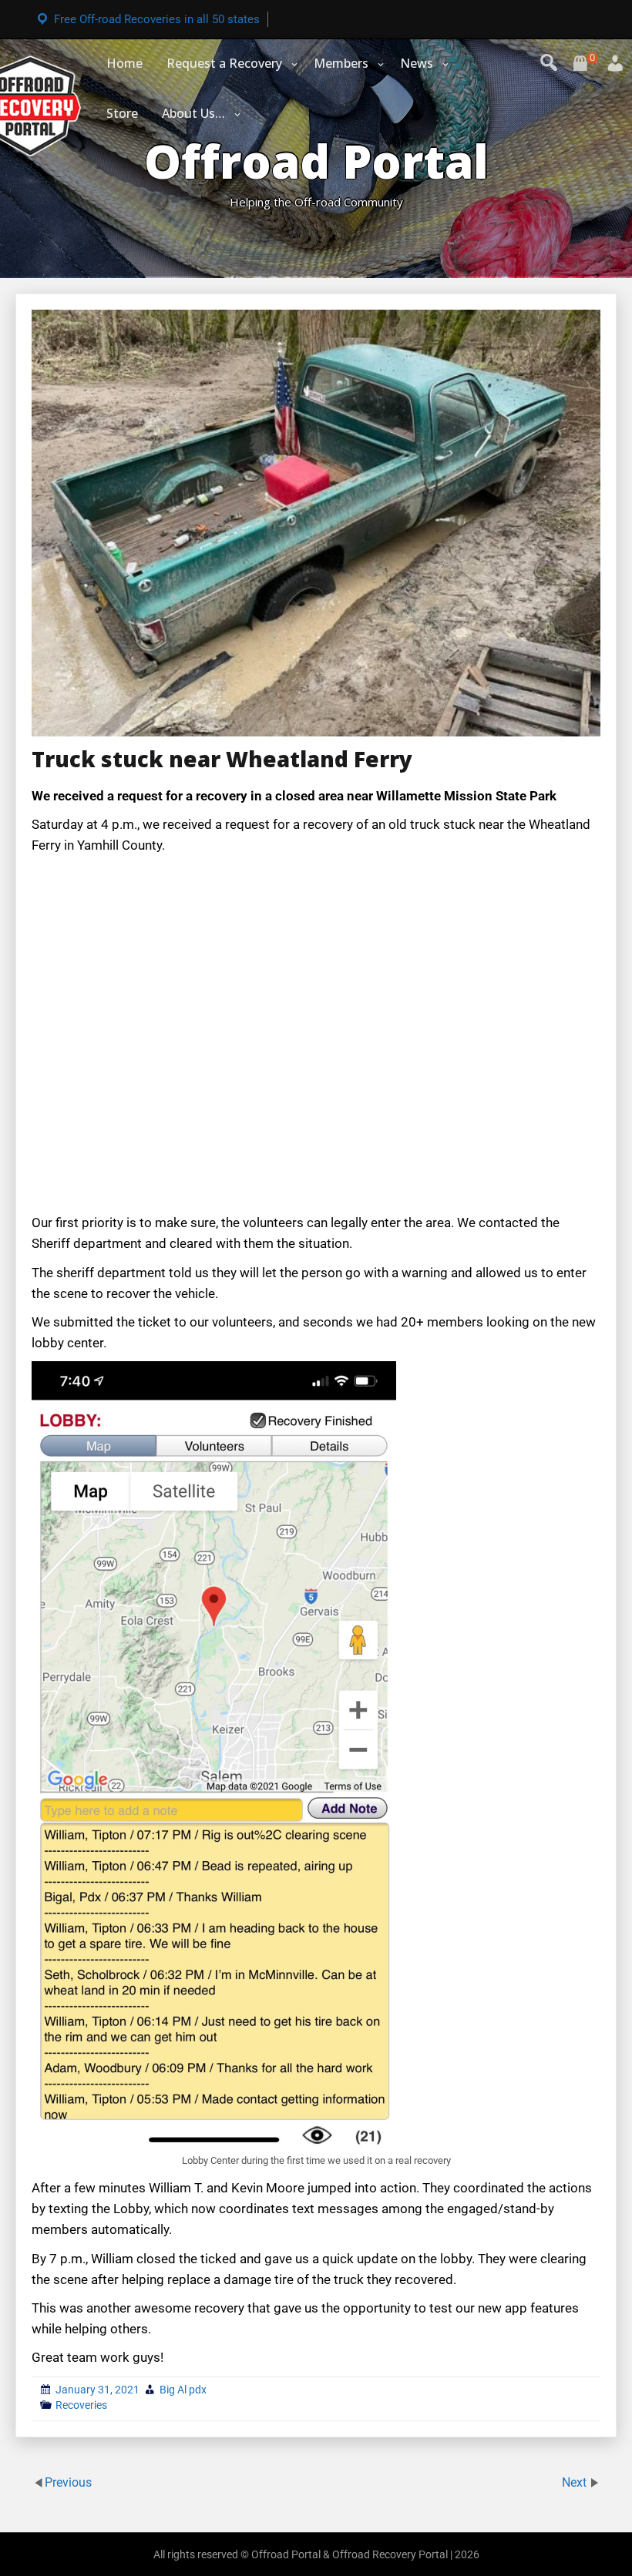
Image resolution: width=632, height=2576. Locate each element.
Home (124, 63)
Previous (68, 2482)
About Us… (193, 113)
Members (341, 63)
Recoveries (81, 2405)
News (417, 63)
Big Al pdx (183, 2390)
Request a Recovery (224, 63)
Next (576, 2482)
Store (122, 113)
